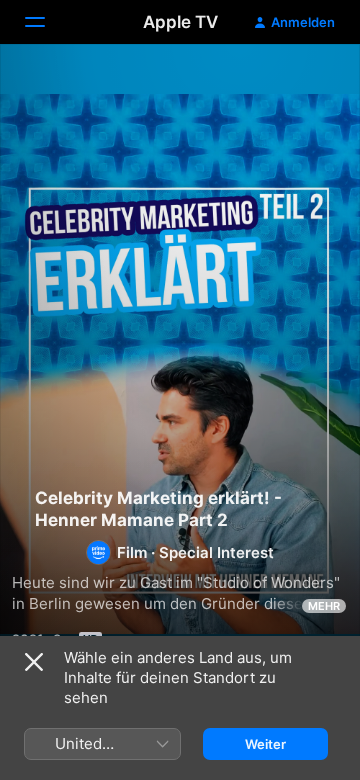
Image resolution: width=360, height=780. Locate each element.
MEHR (324, 606)
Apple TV (180, 22)
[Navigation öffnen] (47, 22)
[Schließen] (34, 662)
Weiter (265, 744)
